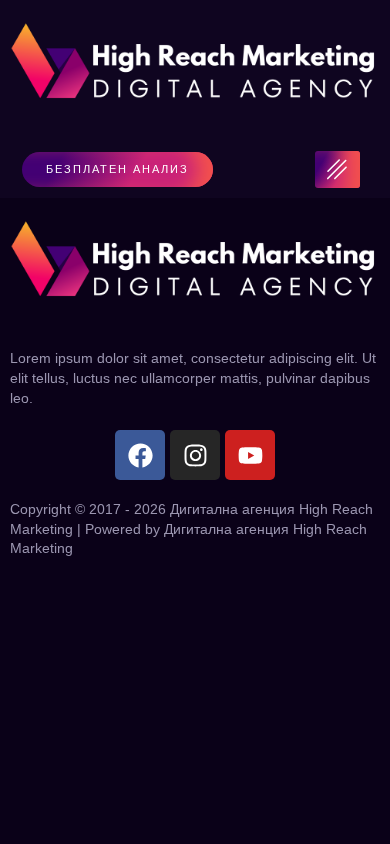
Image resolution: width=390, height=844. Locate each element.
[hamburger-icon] (337, 169)
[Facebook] (140, 455)
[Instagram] (195, 455)
